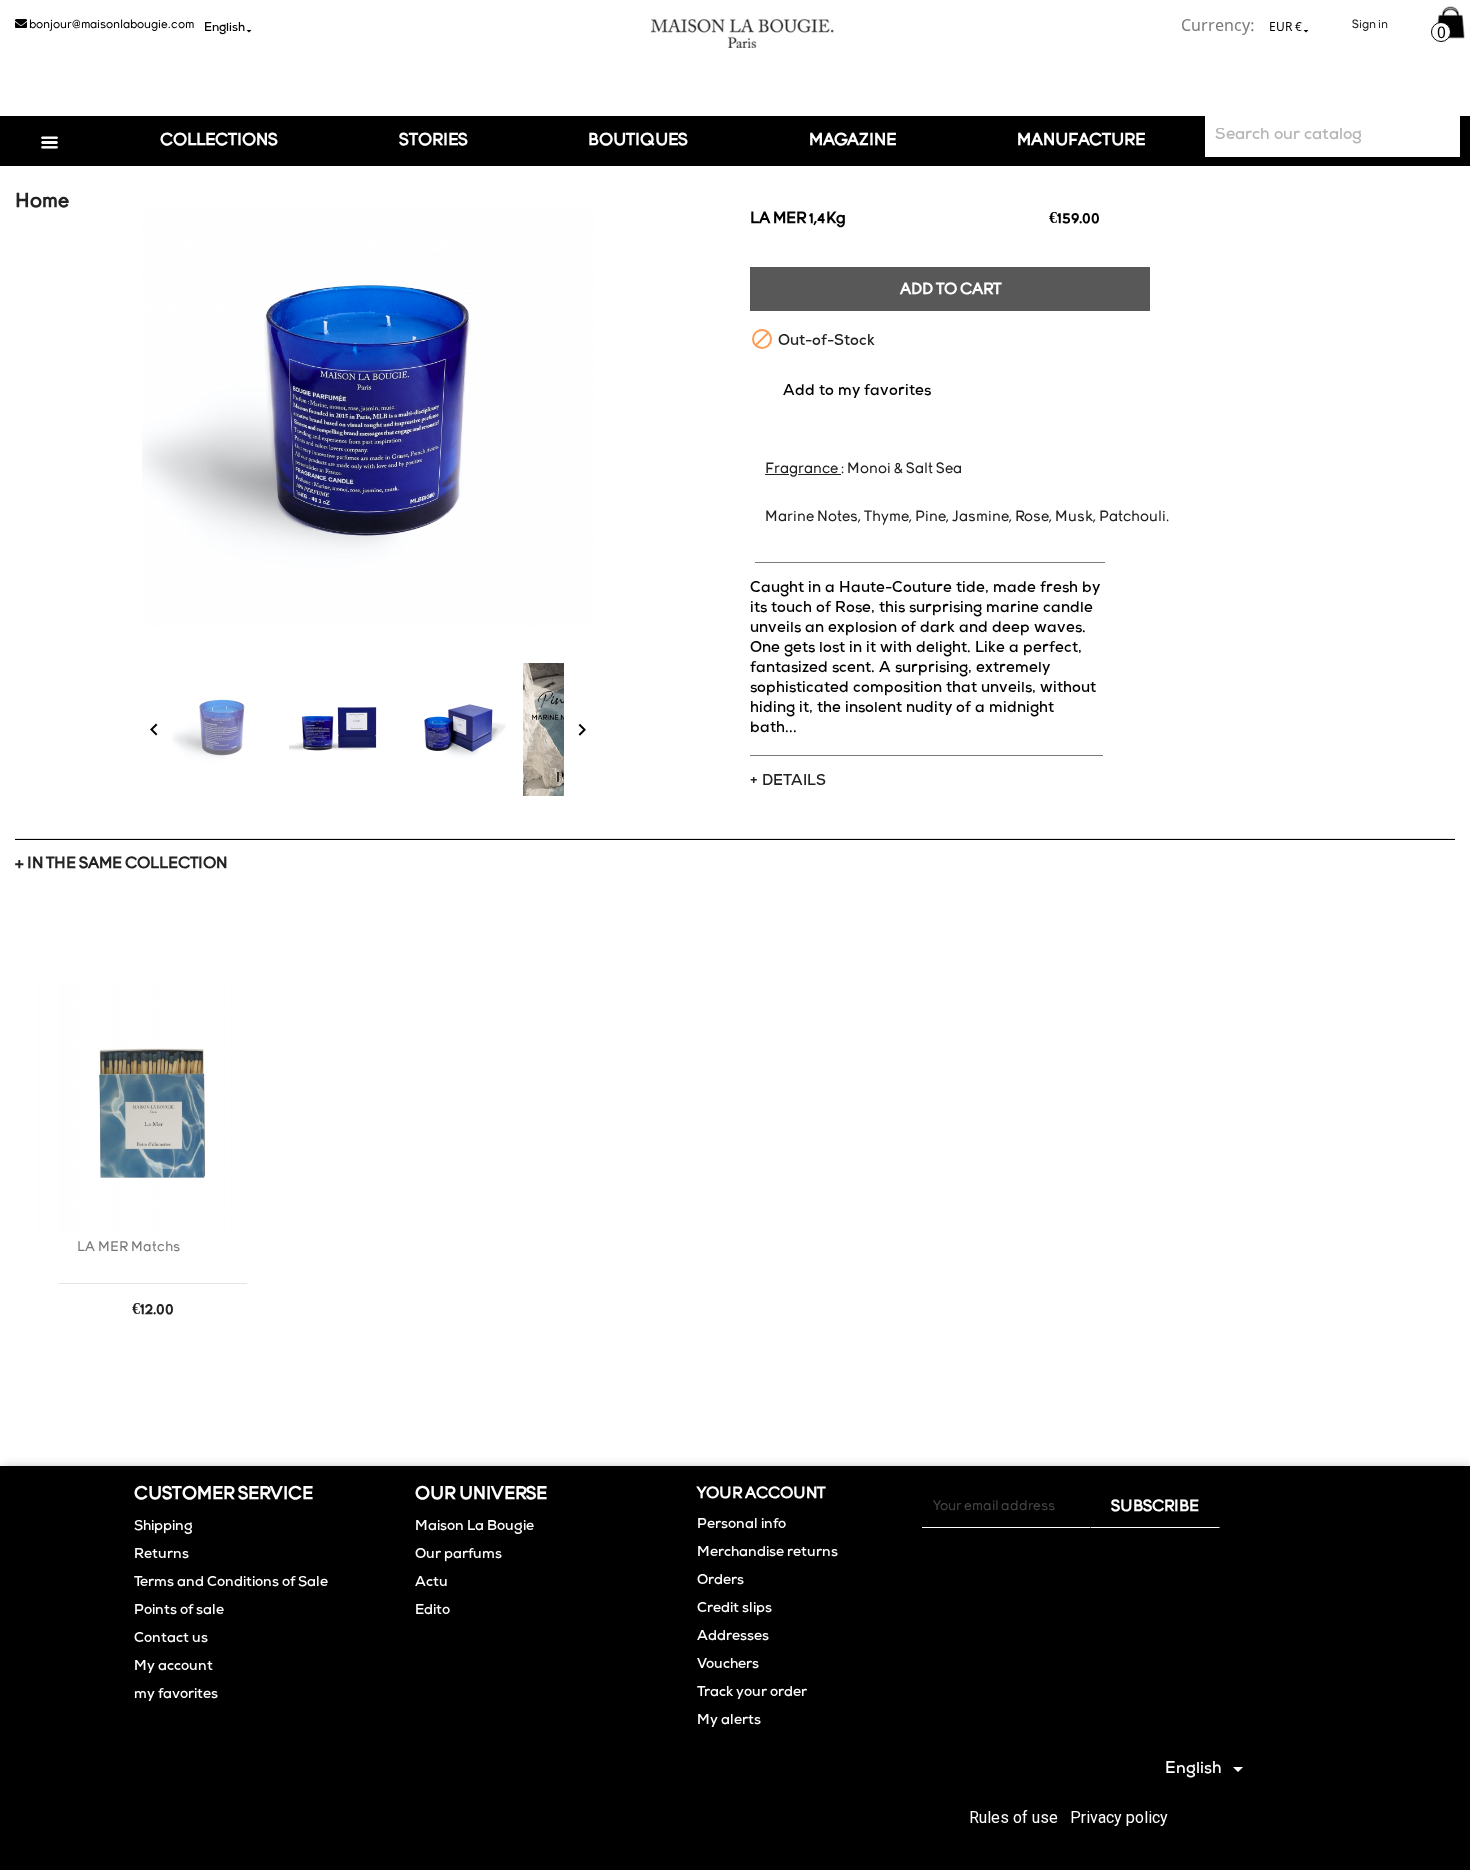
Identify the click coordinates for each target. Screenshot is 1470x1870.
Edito (432, 1611)
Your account (761, 1494)
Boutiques (638, 140)
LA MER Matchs (128, 1247)
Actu (431, 1583)
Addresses (733, 1637)
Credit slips (734, 1609)
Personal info (741, 1525)
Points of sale (179, 1611)
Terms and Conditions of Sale (231, 1583)
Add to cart (950, 290)
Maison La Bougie (474, 1527)
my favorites (176, 1695)
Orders (720, 1581)
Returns (161, 1555)
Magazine (852, 140)
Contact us (171, 1639)
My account (173, 1667)
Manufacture (1081, 140)
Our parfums (458, 1555)
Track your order (752, 1693)
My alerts (729, 1721)
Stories (433, 140)
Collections (219, 140)
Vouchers (728, 1665)
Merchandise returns (767, 1553)
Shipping (163, 1527)
